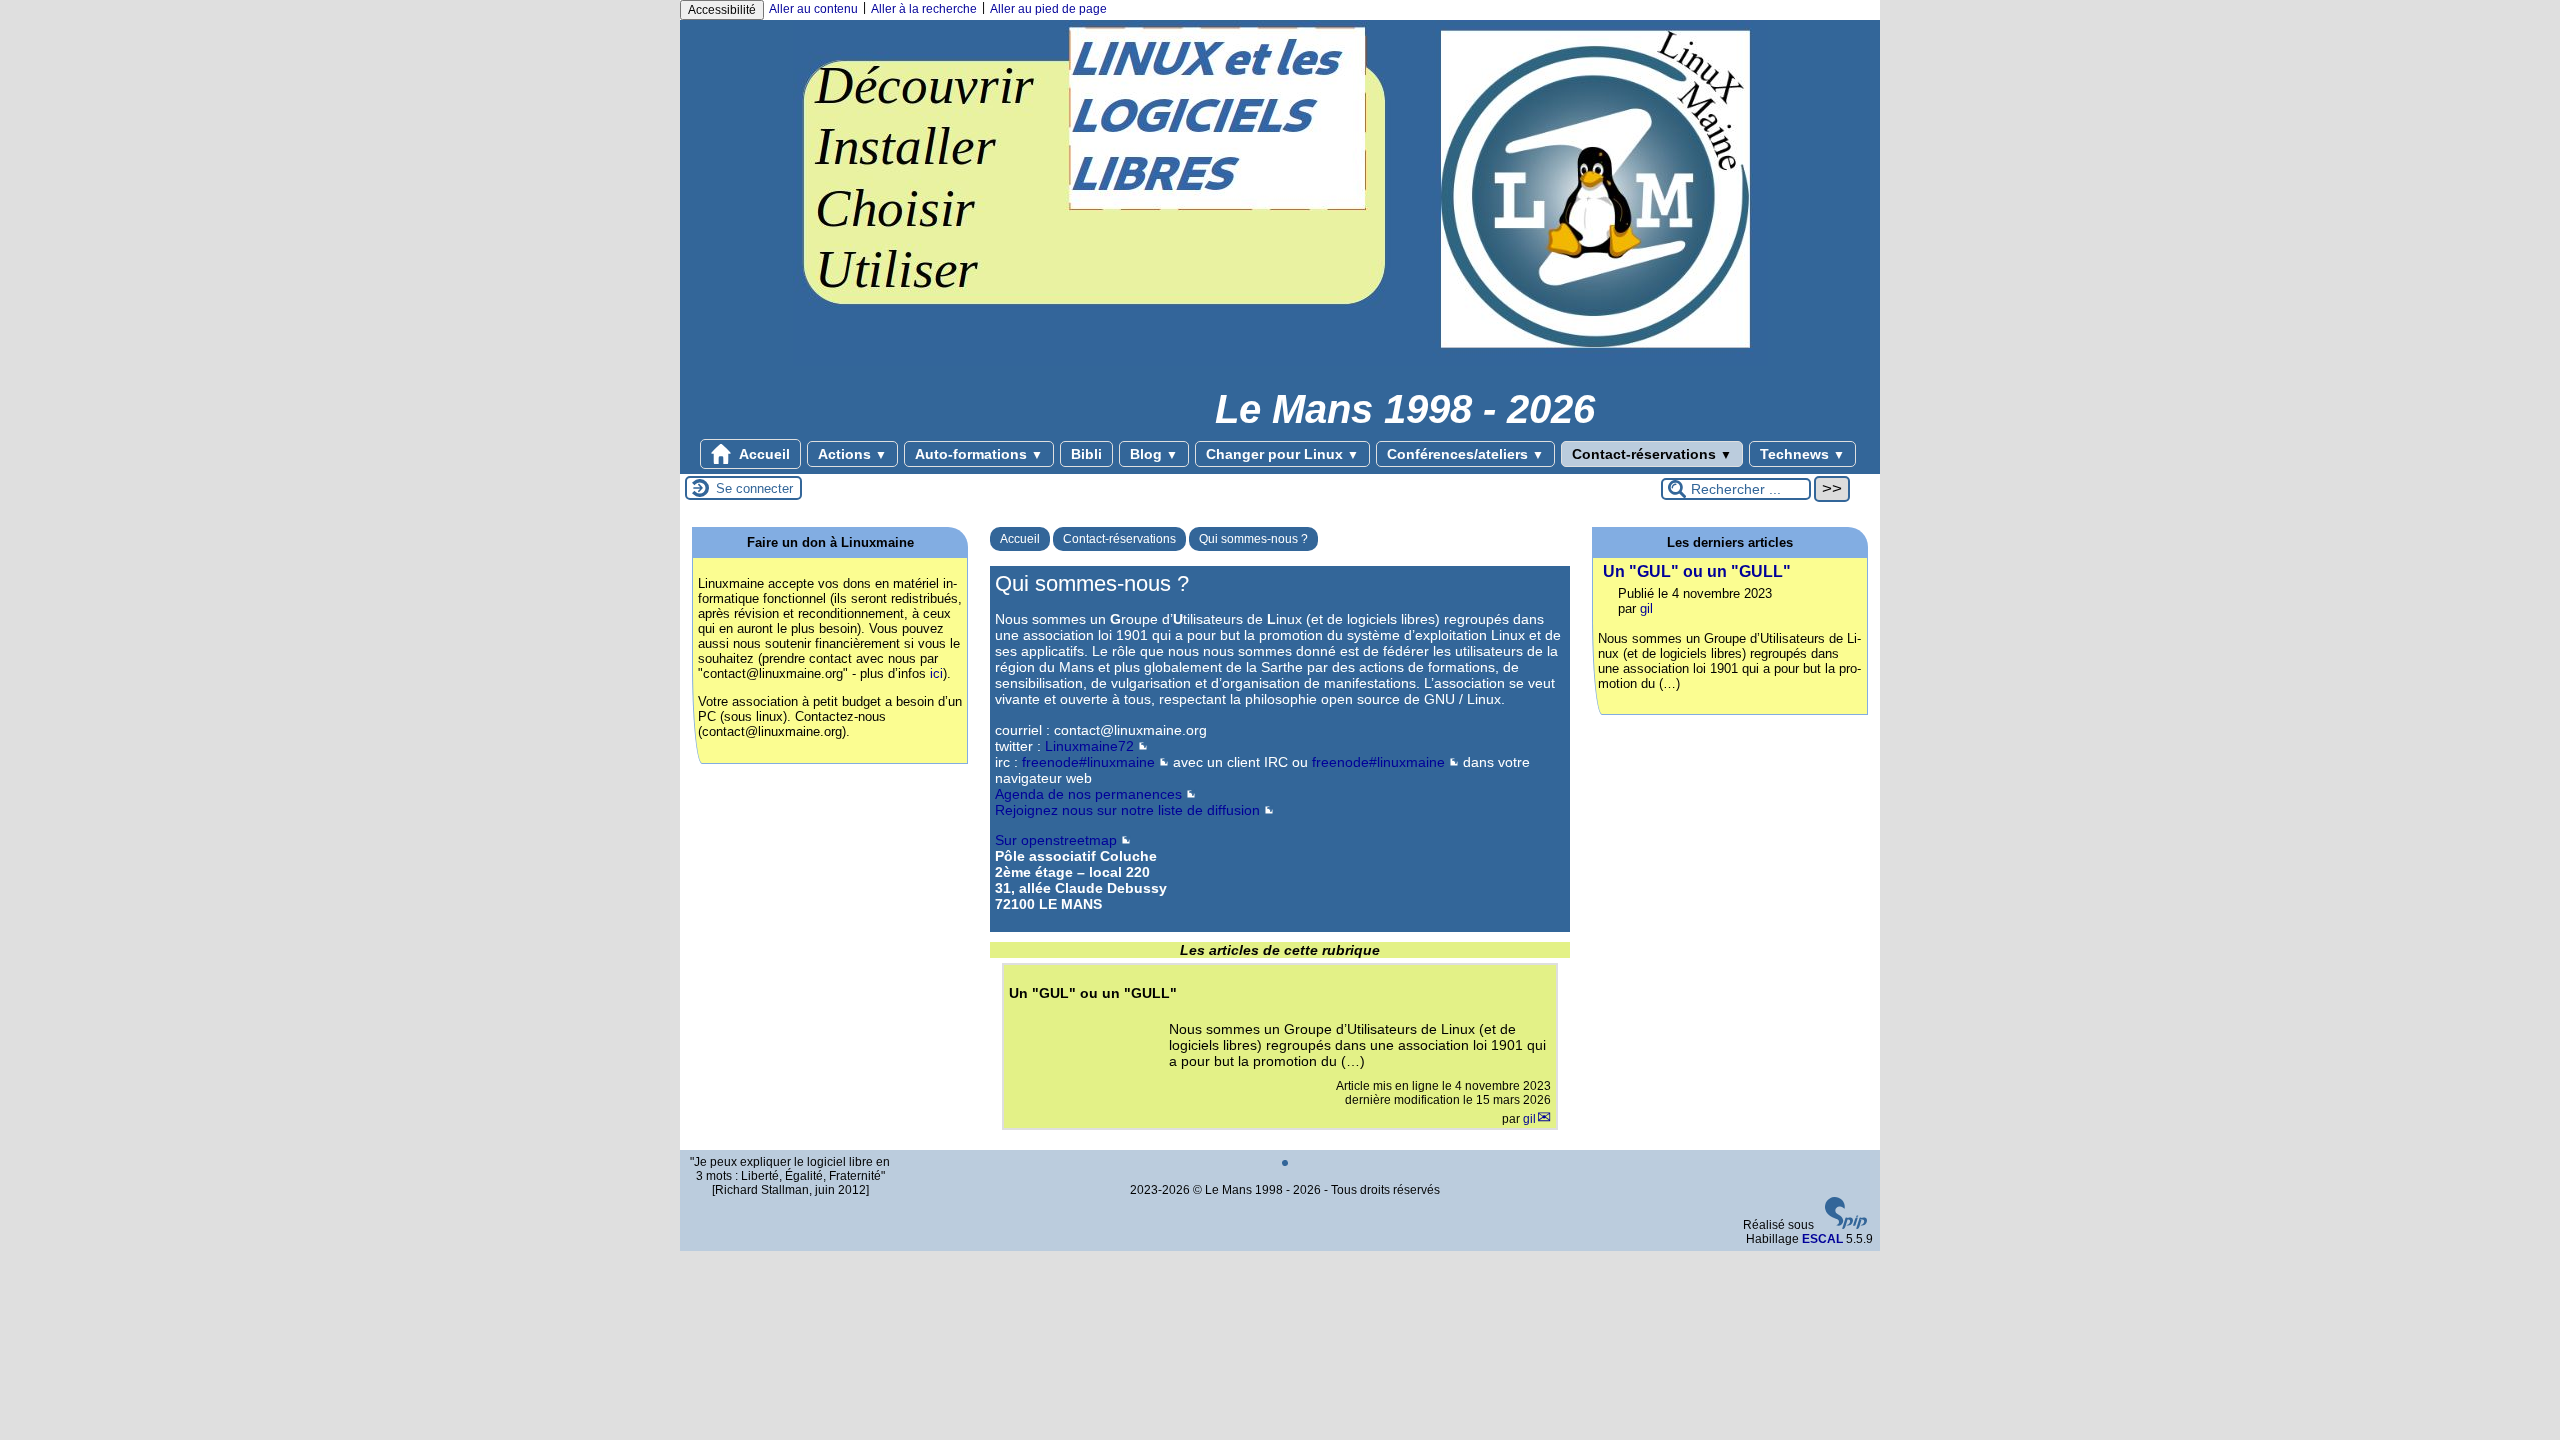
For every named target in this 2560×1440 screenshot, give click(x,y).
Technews (1802, 454)
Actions (852, 454)
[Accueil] (1280, 362)
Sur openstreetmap (1056, 840)
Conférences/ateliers (1465, 454)
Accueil (763, 454)
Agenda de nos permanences (1088, 794)
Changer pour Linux (1282, 454)
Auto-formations (979, 454)
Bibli (1086, 454)
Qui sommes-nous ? (1253, 539)
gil (1529, 1119)
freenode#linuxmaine (1088, 762)
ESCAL (1822, 1239)
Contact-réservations (1652, 454)
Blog (1154, 454)
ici (936, 673)
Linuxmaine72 (1089, 746)
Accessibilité (722, 10)
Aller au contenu (813, 9)
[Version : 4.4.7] (1846, 1225)
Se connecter (754, 488)
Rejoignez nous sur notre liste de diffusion (1127, 810)
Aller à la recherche (924, 9)
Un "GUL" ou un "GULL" (1697, 571)
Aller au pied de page (1048, 9)
